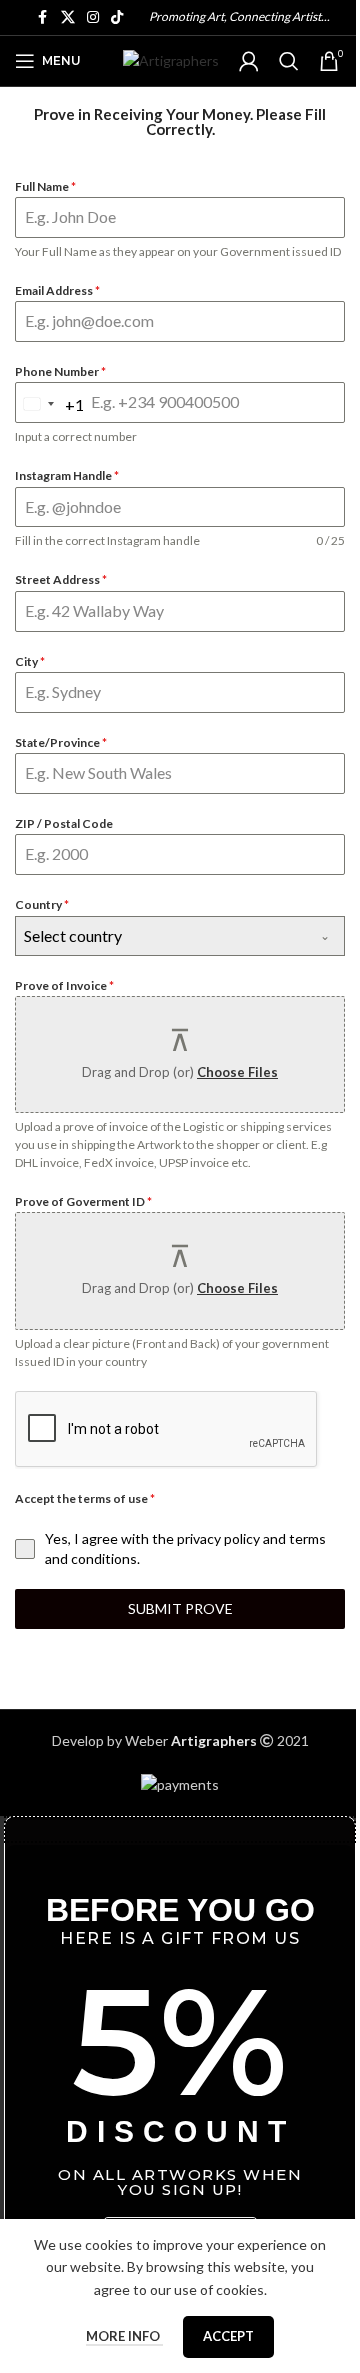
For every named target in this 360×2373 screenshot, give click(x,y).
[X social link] (68, 17)
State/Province (61, 742)
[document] (180, 2067)
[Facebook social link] (43, 17)
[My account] (249, 61)
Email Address (57, 290)
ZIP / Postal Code (64, 823)
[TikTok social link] (117, 17)
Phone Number (60, 371)
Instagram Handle (67, 475)
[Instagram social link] (93, 17)
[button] (180, 1829)
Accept (228, 2336)
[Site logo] (171, 59)
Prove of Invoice (64, 985)
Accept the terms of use (85, 1498)
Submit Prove (180, 1608)
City (30, 661)
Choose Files (237, 1072)
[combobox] (50, 404)
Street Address (61, 579)
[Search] (289, 61)
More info (124, 2336)
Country (42, 904)
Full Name (45, 186)
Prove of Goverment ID (83, 1201)
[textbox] (161, 936)
